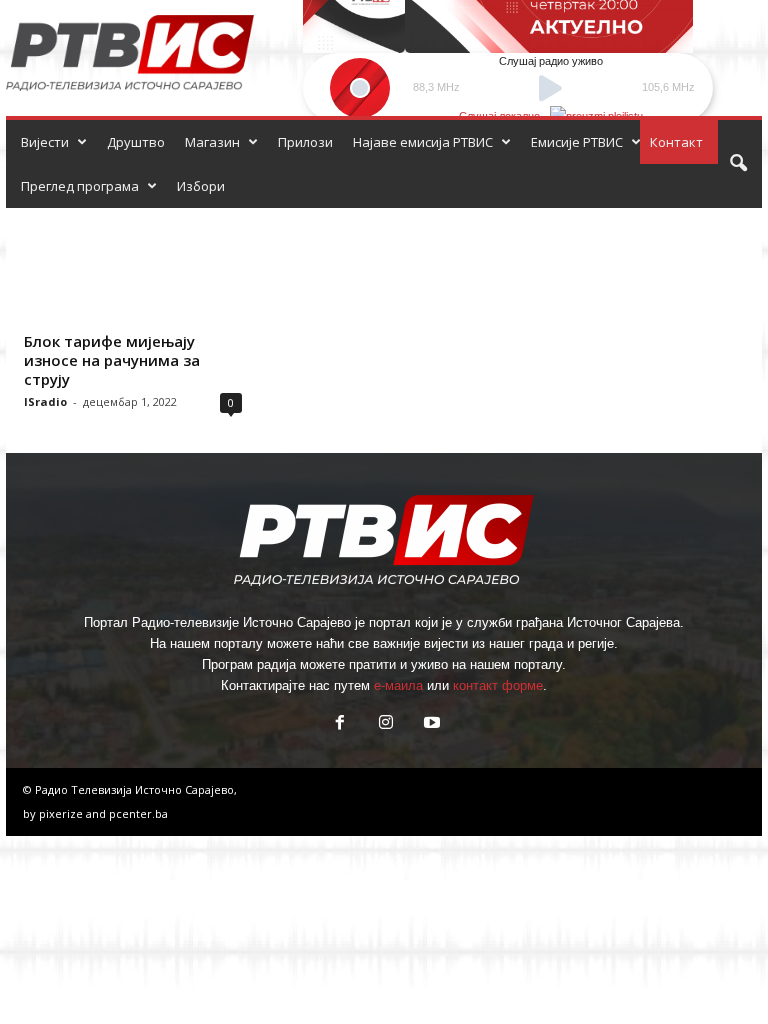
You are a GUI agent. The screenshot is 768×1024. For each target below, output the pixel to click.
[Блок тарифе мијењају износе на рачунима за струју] (133, 266)
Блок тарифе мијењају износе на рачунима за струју (112, 360)
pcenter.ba (138, 813)
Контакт (676, 142)
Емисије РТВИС (577, 142)
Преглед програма (80, 186)
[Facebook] (340, 724)
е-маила (398, 685)
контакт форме (498, 685)
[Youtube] (430, 724)
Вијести (45, 142)
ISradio (45, 401)
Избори (201, 186)
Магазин (212, 142)
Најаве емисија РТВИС (423, 142)
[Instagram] (386, 724)
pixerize (62, 813)
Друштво (136, 142)
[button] (738, 164)
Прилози (305, 142)
